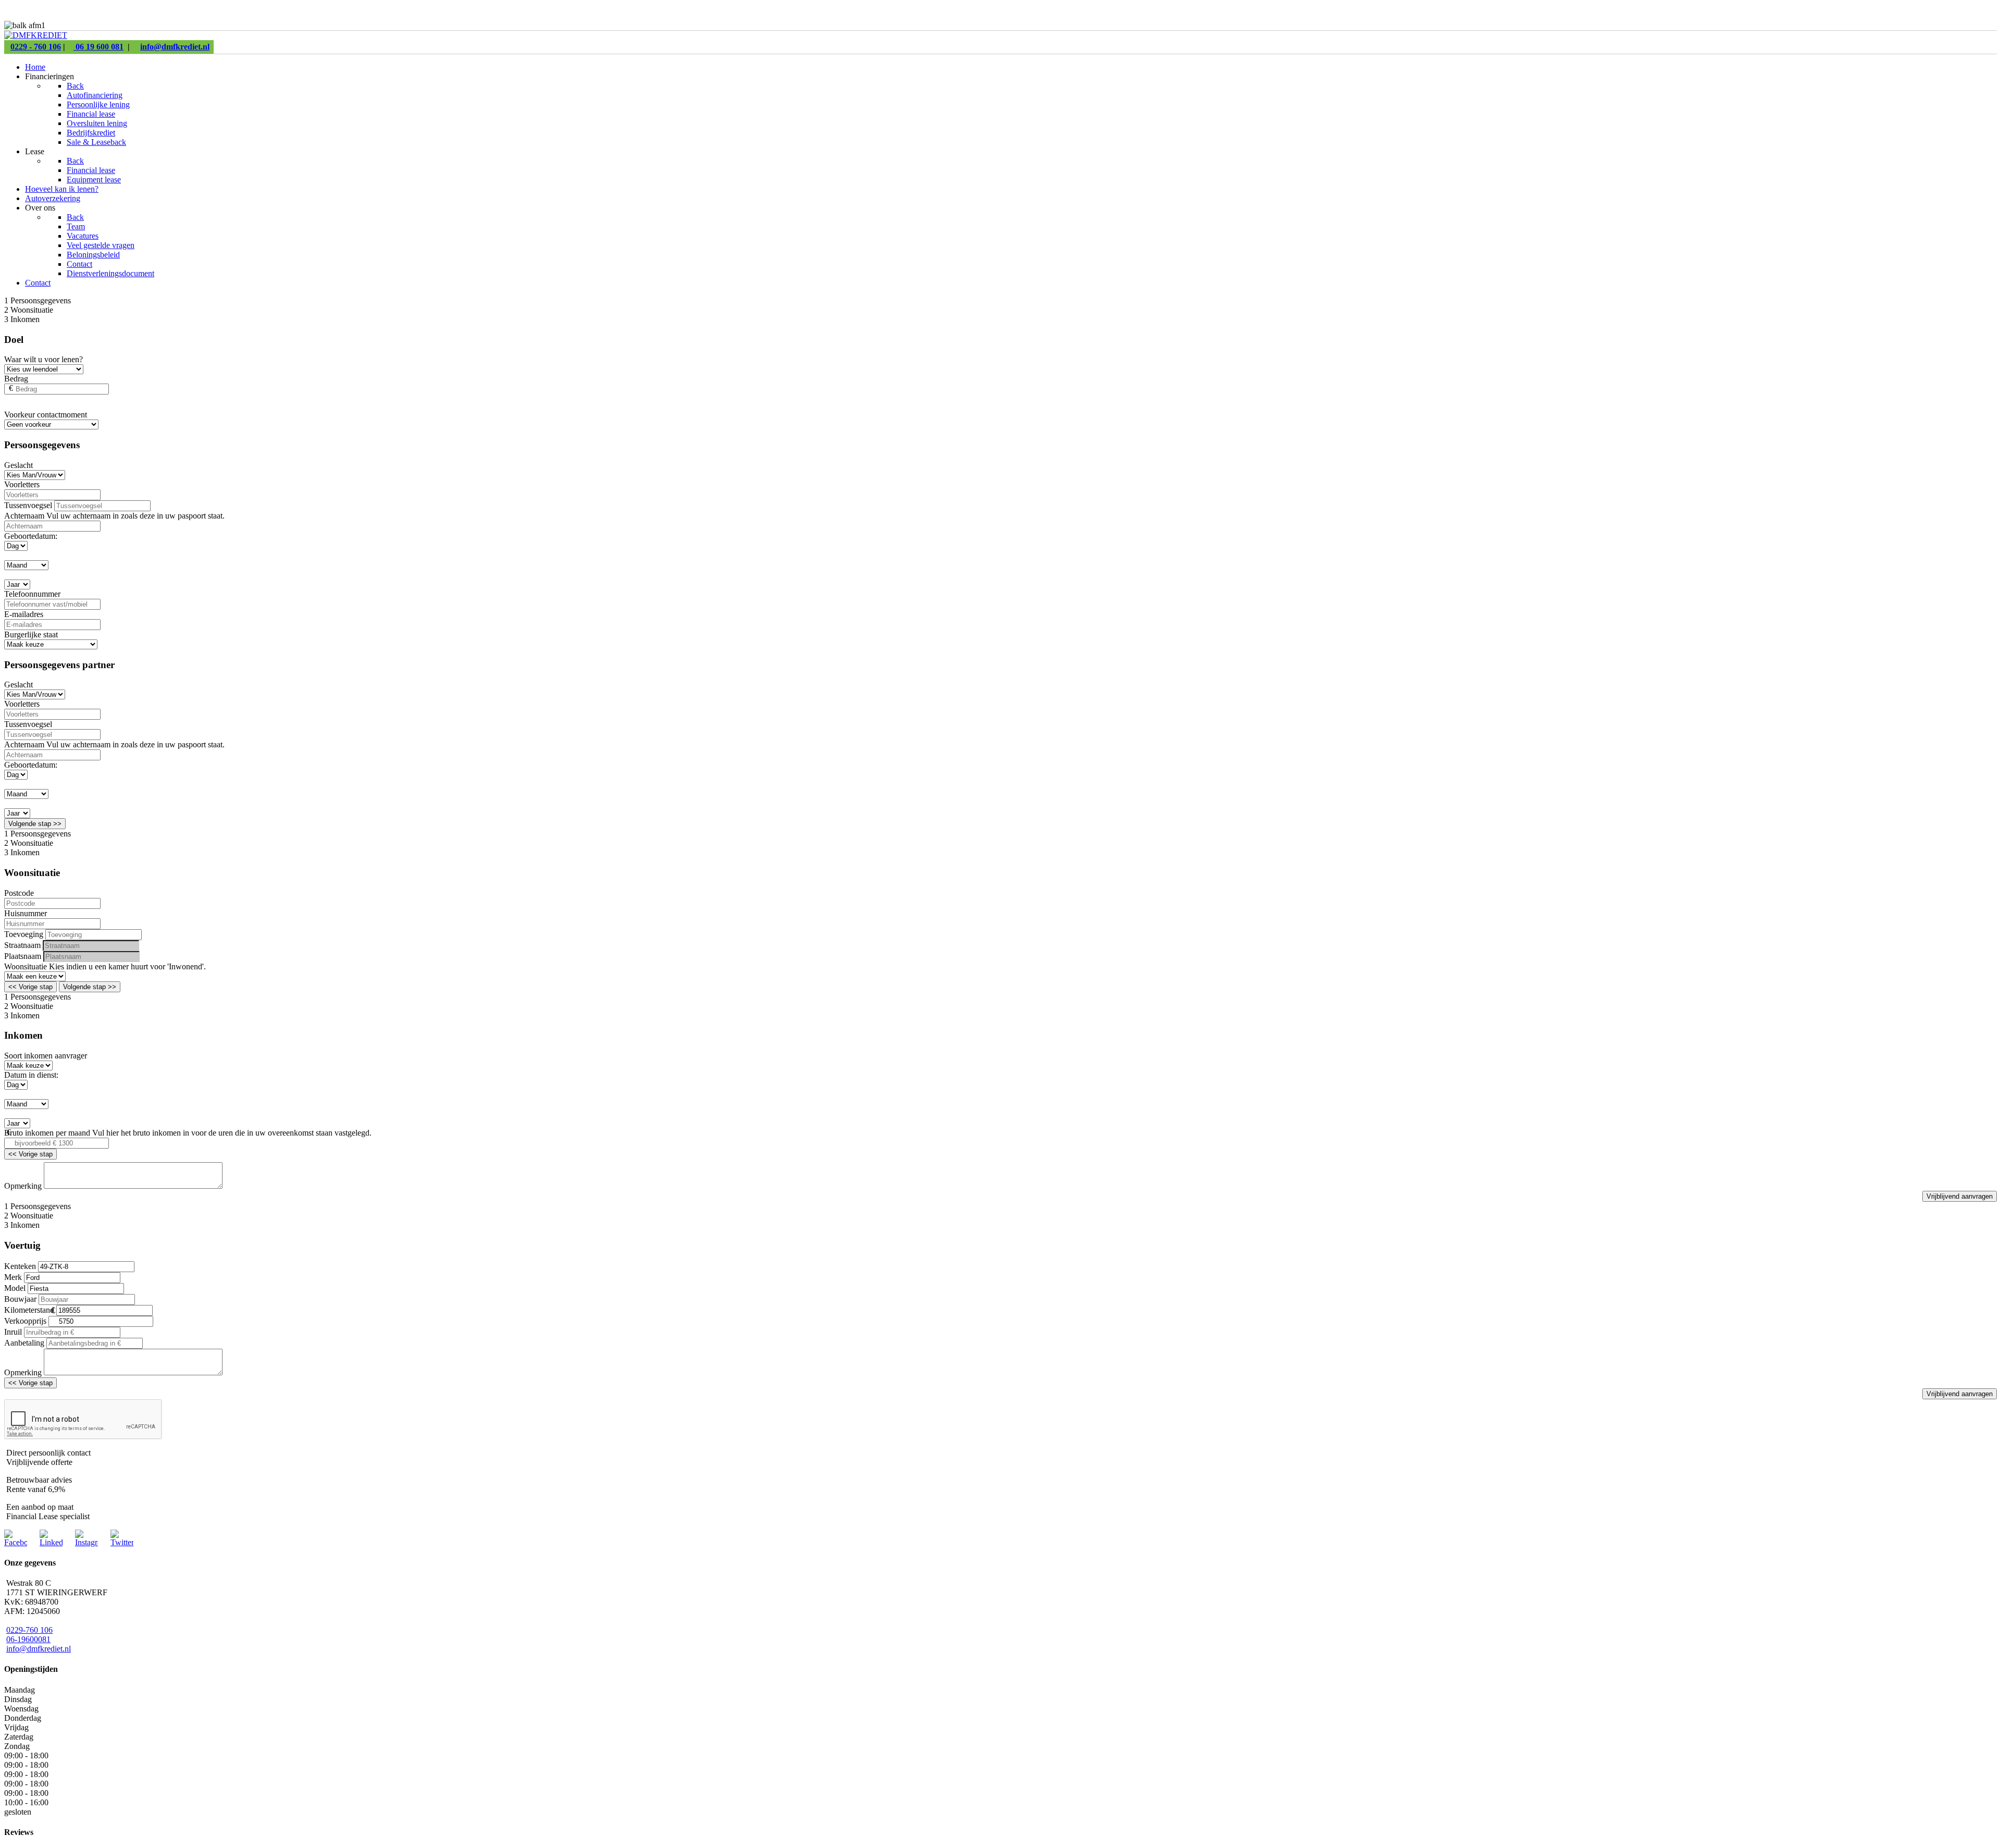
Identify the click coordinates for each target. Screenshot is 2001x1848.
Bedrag (16, 379)
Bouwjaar (20, 1299)
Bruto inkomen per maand (47, 1133)
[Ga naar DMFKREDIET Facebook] (16, 1542)
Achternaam (25, 516)
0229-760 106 (29, 1630)
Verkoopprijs (25, 1321)
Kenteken (20, 1266)
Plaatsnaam (23, 956)
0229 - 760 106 (36, 47)
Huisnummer (26, 913)
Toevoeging (24, 934)
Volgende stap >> (35, 824)
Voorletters (22, 484)
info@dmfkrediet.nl (175, 47)
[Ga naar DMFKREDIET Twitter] (122, 1542)
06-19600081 (28, 1639)
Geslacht (18, 465)
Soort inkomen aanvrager (46, 1056)
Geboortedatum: (31, 536)
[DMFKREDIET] (36, 35)
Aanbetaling (24, 1343)
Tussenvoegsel (28, 505)
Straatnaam (22, 945)
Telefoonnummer (32, 594)
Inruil (13, 1332)
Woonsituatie (27, 966)
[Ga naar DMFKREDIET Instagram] (87, 1542)
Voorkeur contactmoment (46, 415)
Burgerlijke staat (31, 635)
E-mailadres (24, 614)
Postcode (19, 893)
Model (15, 1288)
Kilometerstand (29, 1310)
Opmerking (23, 1186)
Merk (13, 1277)
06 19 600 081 (98, 47)
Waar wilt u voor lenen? (44, 359)
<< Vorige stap (30, 987)
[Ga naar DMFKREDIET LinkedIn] (51, 1542)
